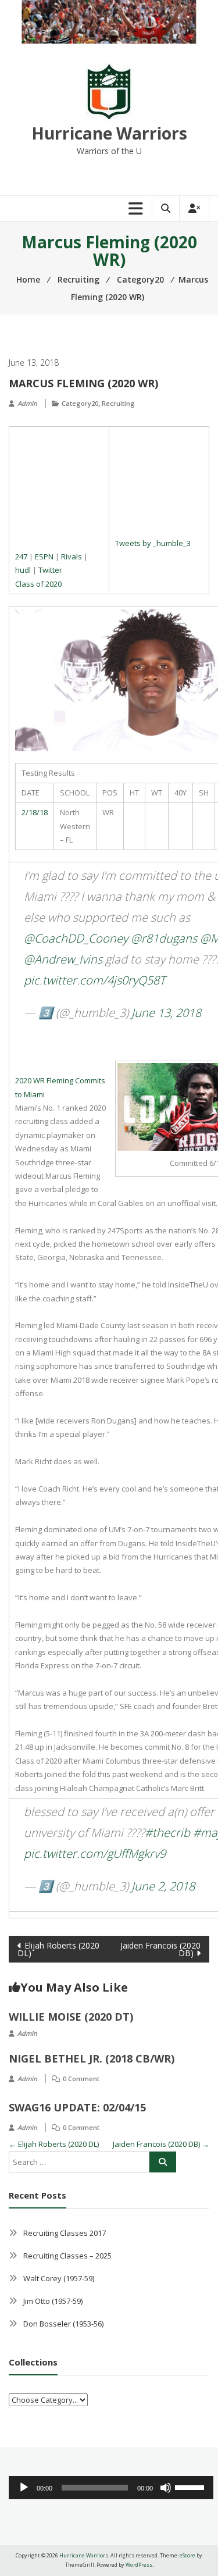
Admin (27, 403)
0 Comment (81, 2079)
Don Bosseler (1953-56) (63, 2324)
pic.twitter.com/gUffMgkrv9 (95, 1853)
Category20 (80, 403)
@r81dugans (164, 938)
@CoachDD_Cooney (76, 938)
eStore (187, 2555)
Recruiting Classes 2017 (65, 2233)
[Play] (24, 2488)
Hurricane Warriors (109, 133)
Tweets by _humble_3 (153, 543)
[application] (111, 2488)
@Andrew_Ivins (63, 959)
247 (21, 556)
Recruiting (118, 403)
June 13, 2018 (166, 1013)
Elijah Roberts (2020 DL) (58, 1949)
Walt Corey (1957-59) (59, 2278)
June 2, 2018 (163, 1886)
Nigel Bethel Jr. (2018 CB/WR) (92, 2058)
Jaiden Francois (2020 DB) (160, 1949)
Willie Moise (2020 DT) (71, 2017)
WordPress (139, 2565)
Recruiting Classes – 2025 (67, 2256)
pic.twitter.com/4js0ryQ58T (94, 980)
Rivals (72, 556)
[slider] (191, 2486)
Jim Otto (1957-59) (53, 2301)
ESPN (44, 556)
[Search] (163, 2162)
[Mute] (166, 2488)
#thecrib (167, 1833)
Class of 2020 (38, 584)
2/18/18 (35, 812)
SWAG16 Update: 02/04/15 (77, 2107)
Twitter (50, 570)
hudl (23, 570)
